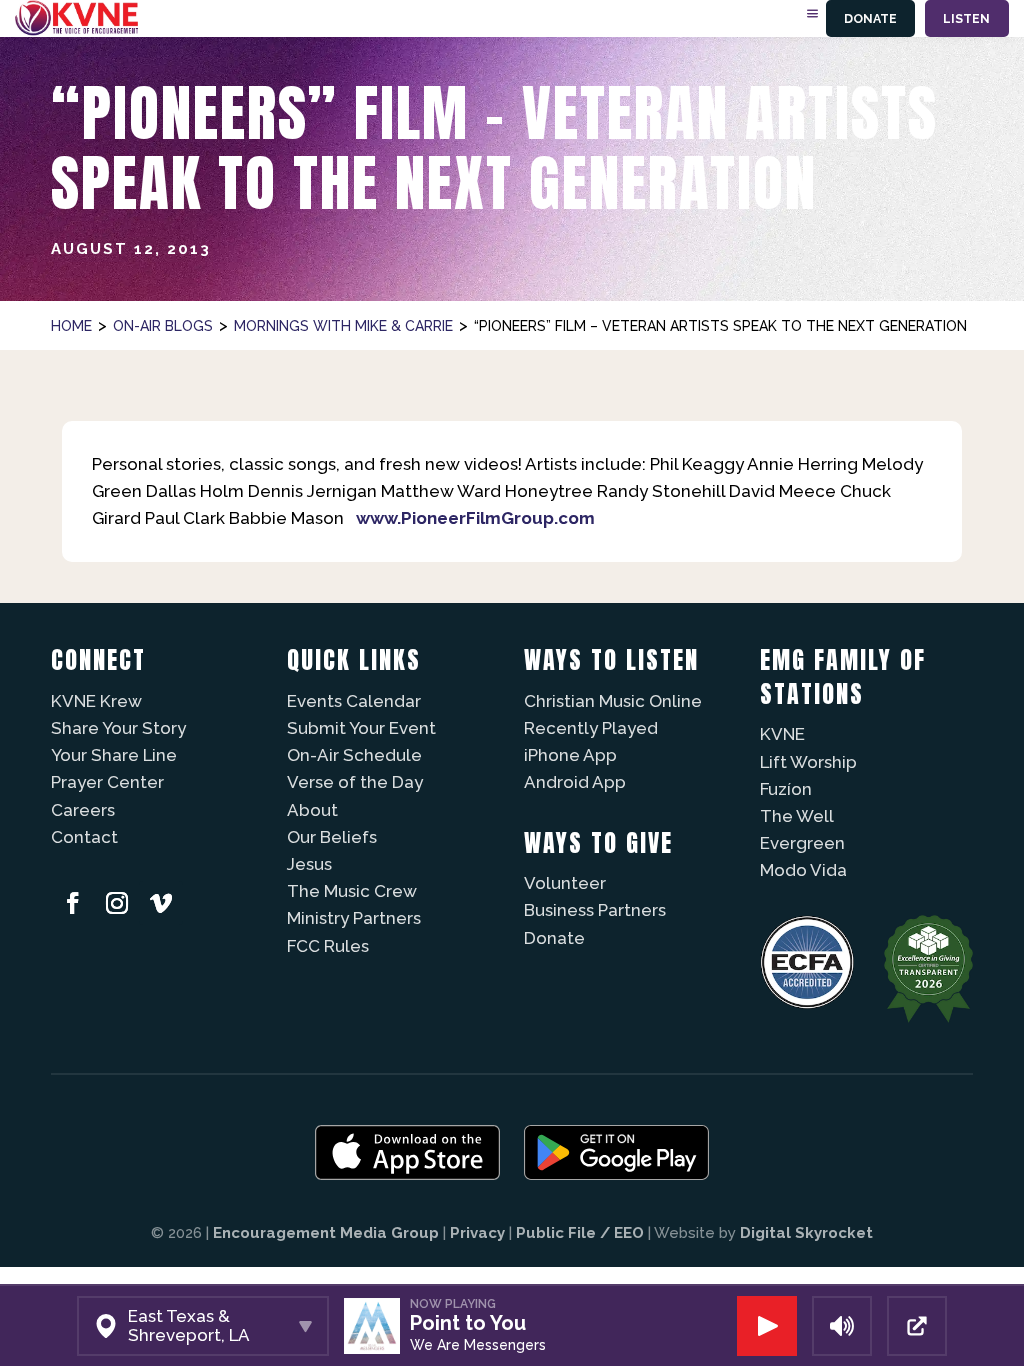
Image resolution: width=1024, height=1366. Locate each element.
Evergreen (802, 843)
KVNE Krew (96, 701)
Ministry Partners (354, 918)
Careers (83, 810)
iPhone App (570, 755)
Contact (84, 837)
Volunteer (565, 883)
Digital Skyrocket (806, 1233)
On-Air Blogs (163, 326)
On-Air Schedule (354, 755)
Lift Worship (808, 762)
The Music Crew (352, 891)
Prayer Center (107, 782)
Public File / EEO (580, 1233)
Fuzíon (786, 789)
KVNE (782, 734)
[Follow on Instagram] (117, 903)
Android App (575, 782)
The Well (797, 816)
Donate (870, 18)
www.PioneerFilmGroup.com (475, 518)
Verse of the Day (355, 782)
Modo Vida (803, 870)
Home (71, 326)
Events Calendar (354, 701)
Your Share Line (114, 755)
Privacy (477, 1233)
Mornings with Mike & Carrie (343, 326)
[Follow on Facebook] (73, 903)
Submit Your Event (361, 728)
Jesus (309, 864)
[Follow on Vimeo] (161, 903)
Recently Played (591, 728)
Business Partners (595, 910)
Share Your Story (118, 728)
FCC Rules (328, 946)
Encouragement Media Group (326, 1233)
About (312, 810)
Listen (966, 18)
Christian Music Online (613, 701)
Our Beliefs (332, 837)
